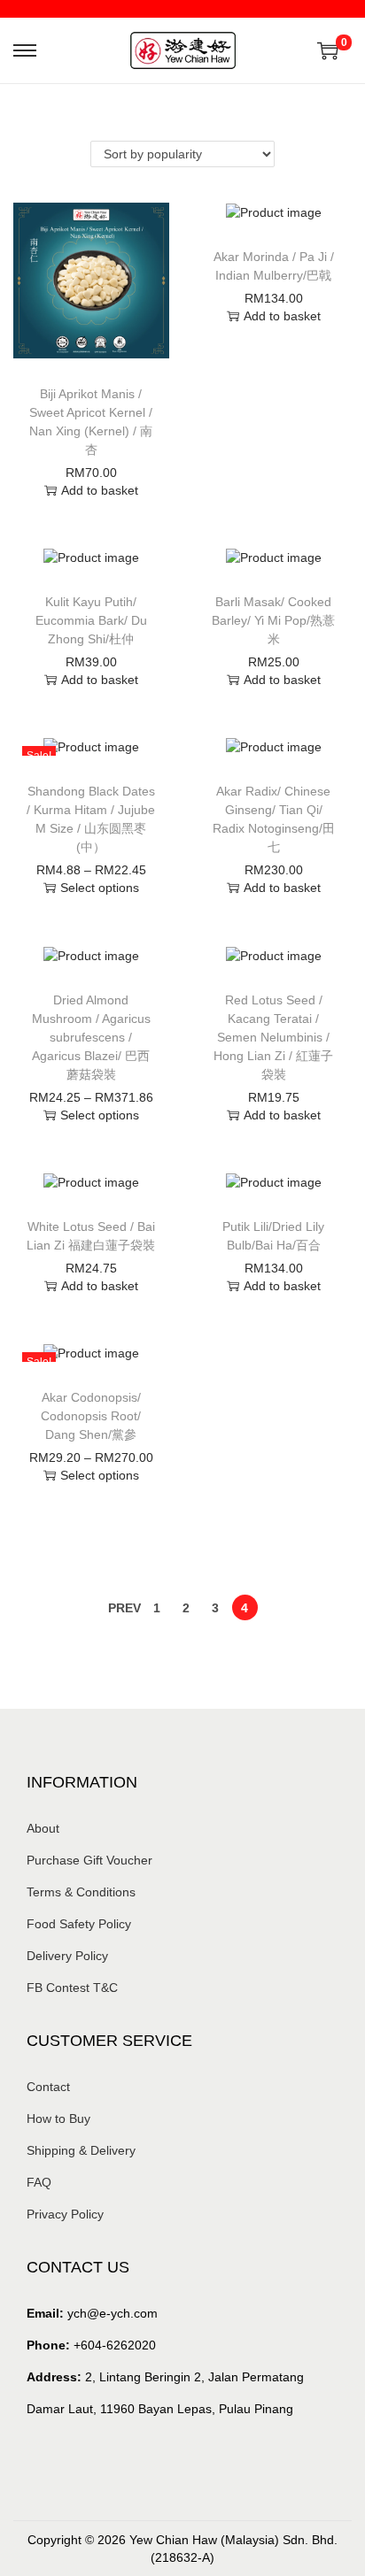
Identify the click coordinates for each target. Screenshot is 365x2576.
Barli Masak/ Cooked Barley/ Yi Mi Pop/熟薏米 (273, 620)
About (43, 1828)
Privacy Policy (65, 2214)
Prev (124, 1608)
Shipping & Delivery (81, 2150)
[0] (328, 50)
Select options (100, 888)
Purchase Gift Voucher (89, 1860)
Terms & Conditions (81, 1892)
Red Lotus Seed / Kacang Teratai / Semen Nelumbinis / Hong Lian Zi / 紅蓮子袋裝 (273, 1037)
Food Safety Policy (79, 1924)
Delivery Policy (67, 1956)
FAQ (39, 2182)
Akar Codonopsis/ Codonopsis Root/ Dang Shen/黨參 (91, 1416)
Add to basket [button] (100, 490)
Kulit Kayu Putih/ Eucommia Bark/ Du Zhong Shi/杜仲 (91, 620)
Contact (48, 2087)
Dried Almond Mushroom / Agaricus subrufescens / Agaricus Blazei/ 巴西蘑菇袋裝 (91, 1037)
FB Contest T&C (72, 1988)
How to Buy (58, 2118)
